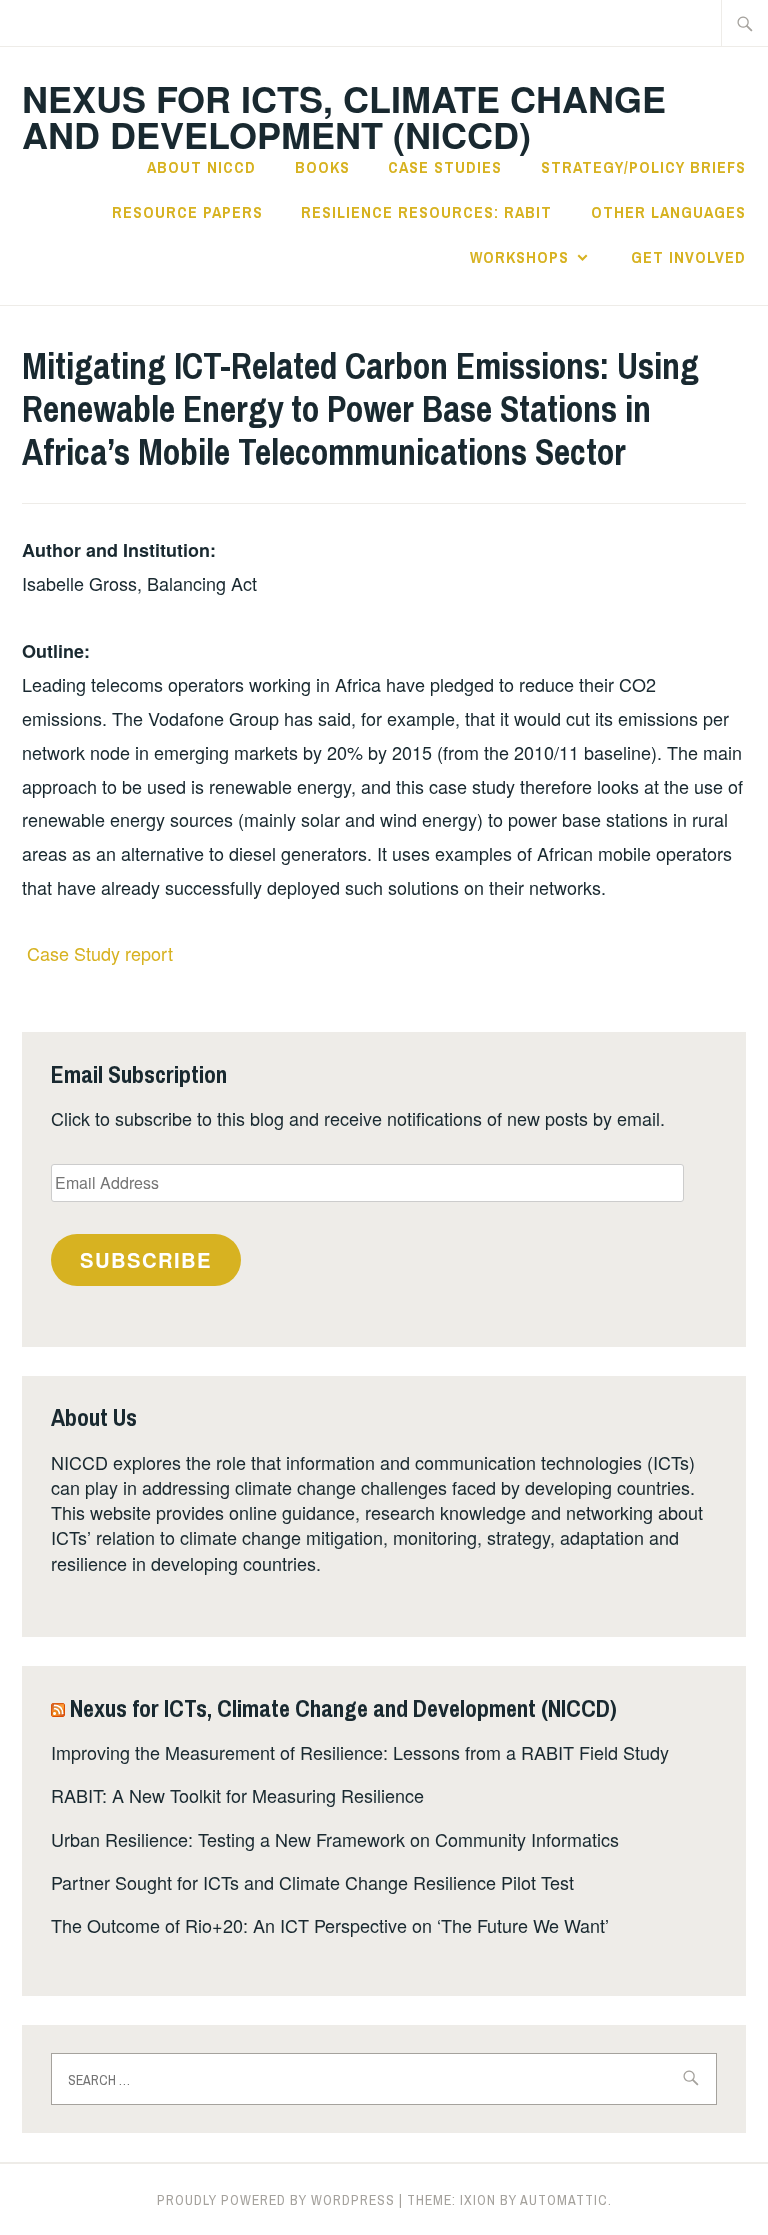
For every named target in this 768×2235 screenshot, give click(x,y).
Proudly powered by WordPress (276, 2200)
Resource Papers (187, 212)
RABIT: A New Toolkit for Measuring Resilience (237, 1795)
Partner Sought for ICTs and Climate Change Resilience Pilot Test (312, 1882)
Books (322, 167)
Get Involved (688, 257)
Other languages (668, 212)
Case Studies (445, 167)
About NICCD (201, 167)
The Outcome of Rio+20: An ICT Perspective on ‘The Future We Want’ (330, 1925)
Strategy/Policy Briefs (643, 167)
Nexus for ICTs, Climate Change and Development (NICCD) (344, 116)
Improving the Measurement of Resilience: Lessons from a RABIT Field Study (360, 1752)
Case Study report (100, 953)
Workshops (519, 257)
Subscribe (146, 1259)
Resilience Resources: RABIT (426, 212)
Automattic (564, 2200)
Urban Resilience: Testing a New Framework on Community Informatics (335, 1839)
